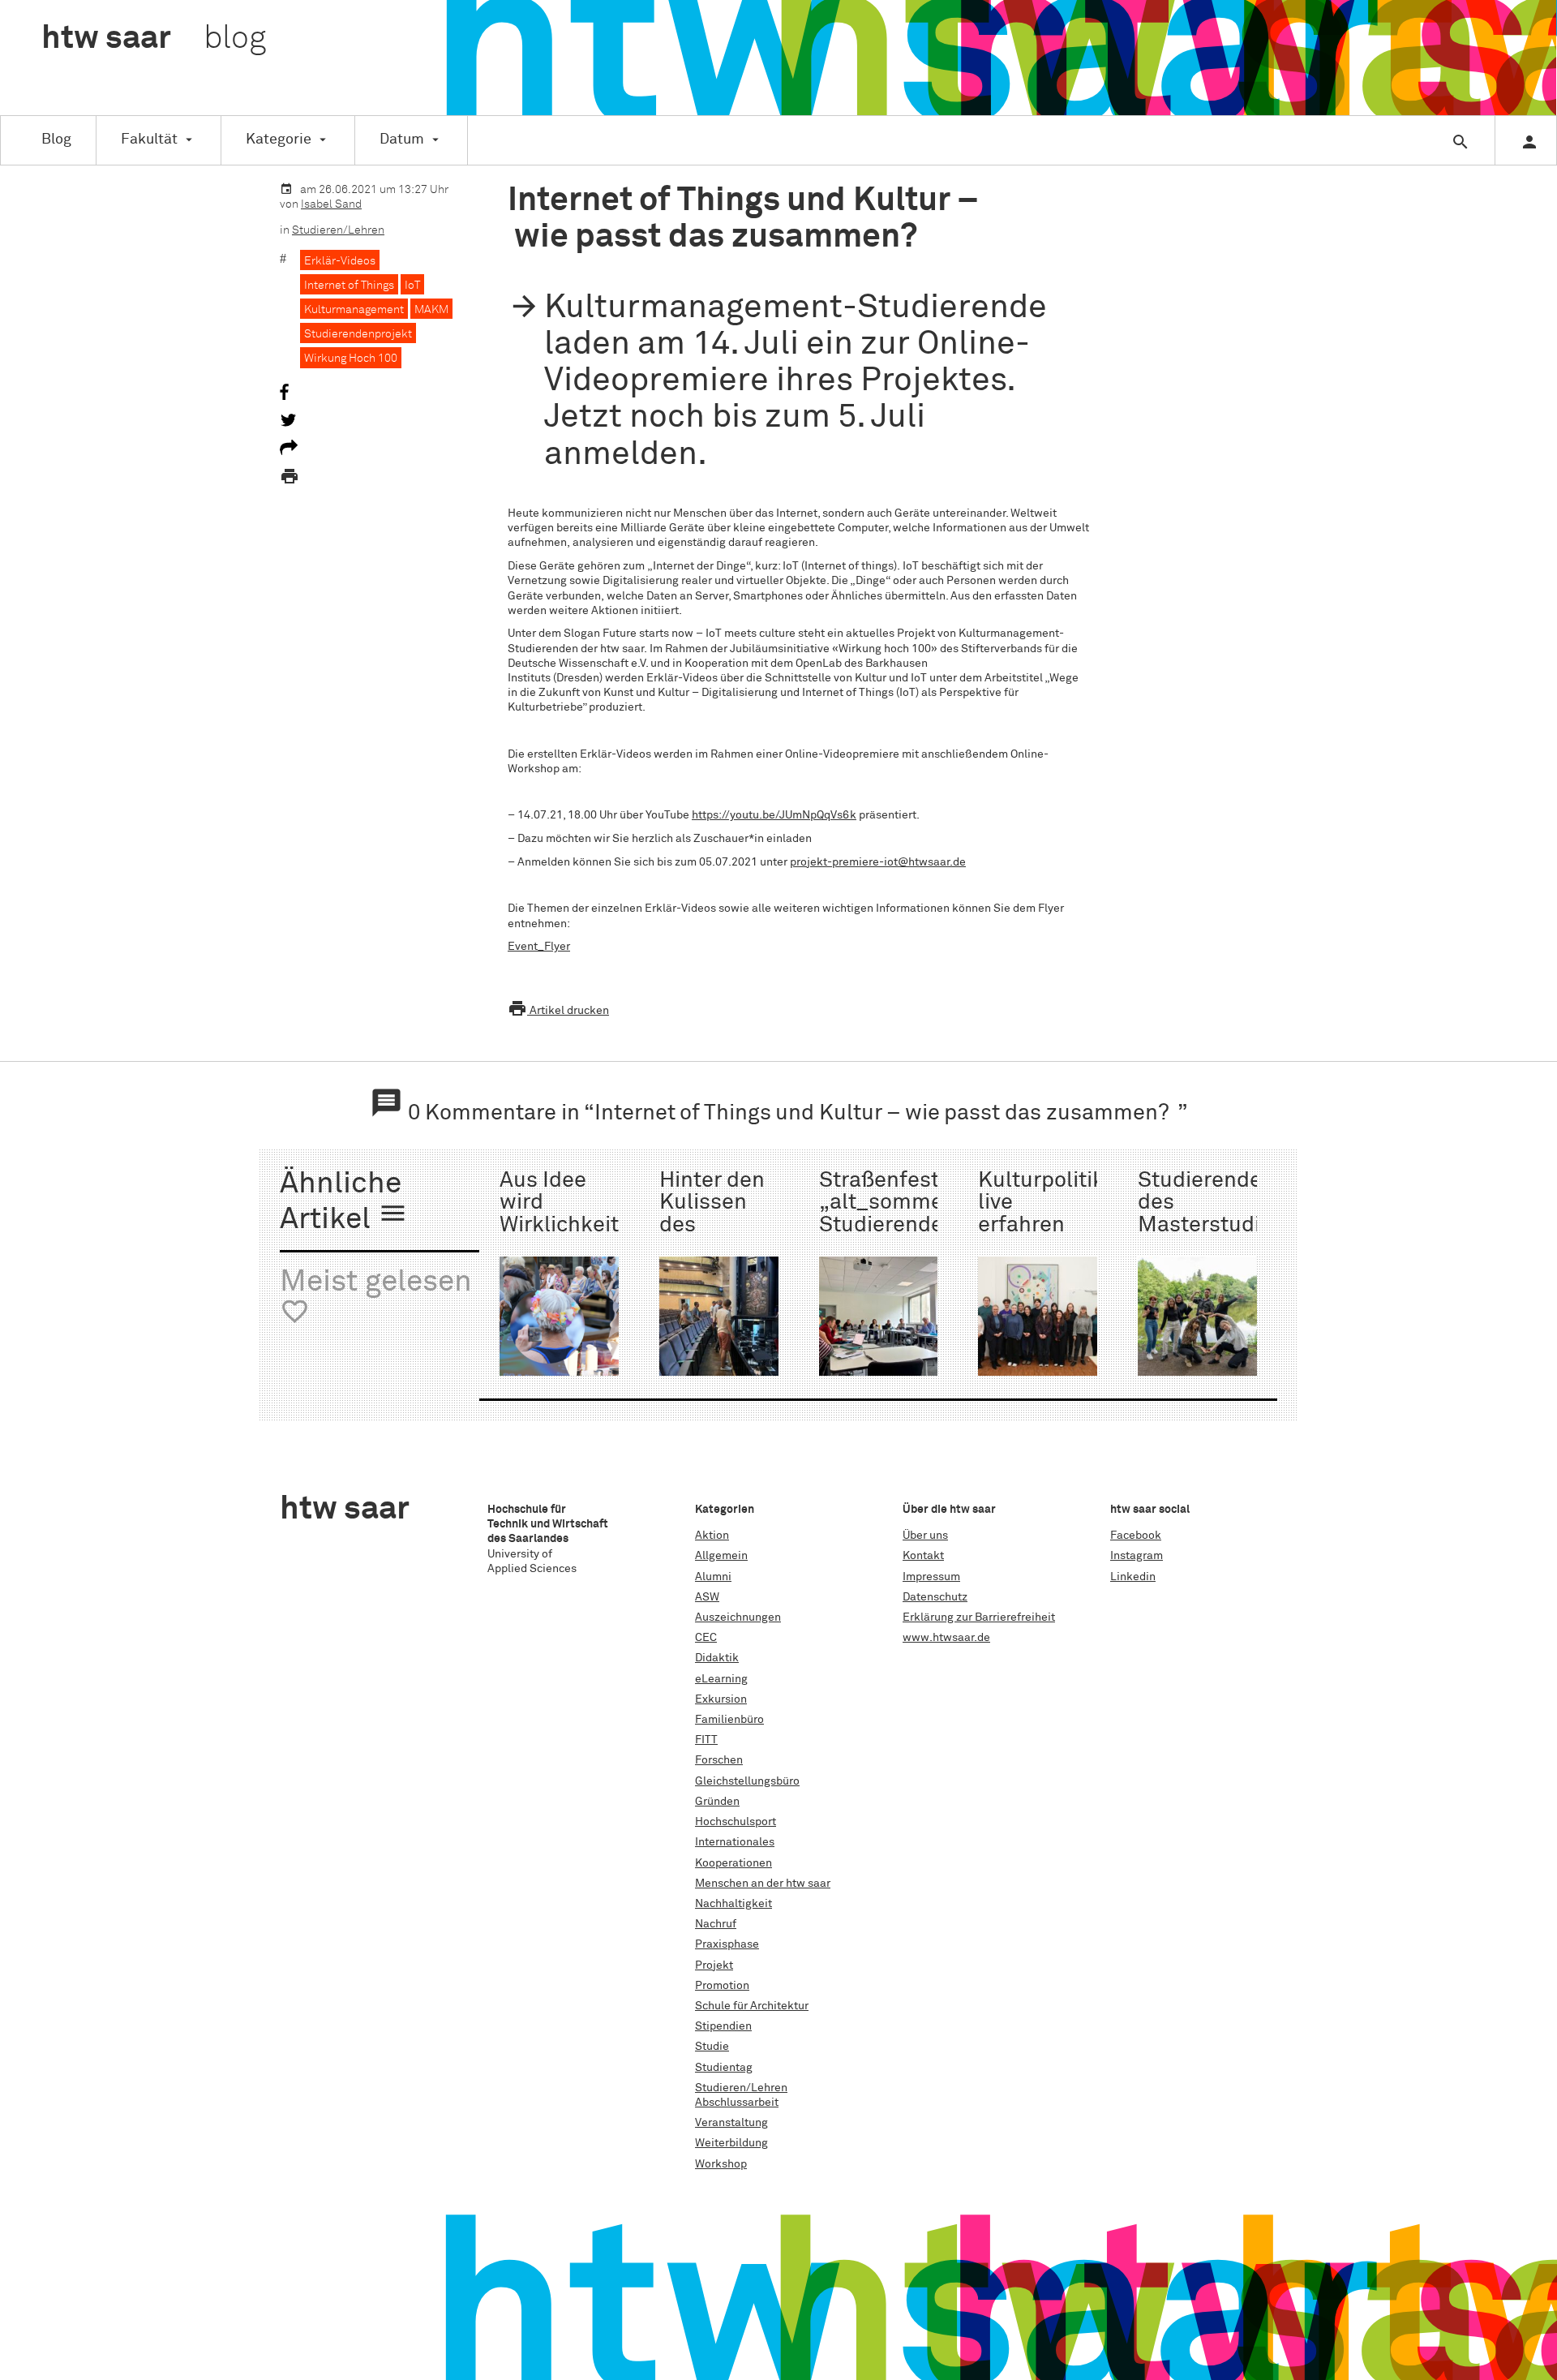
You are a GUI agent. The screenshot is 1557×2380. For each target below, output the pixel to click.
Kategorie (279, 140)
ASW (707, 1597)
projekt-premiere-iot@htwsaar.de (878, 862)
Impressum (931, 1577)
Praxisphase (727, 1944)
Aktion (712, 1536)
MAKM (431, 310)
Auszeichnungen (738, 1617)
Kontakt (923, 1556)
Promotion (722, 1986)
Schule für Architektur (752, 2006)
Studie (712, 2047)
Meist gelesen (376, 1297)
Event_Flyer (539, 947)
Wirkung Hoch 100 (351, 359)
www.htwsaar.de (946, 1638)
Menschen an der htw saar (763, 1884)
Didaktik (717, 1658)
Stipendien (723, 2026)
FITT (706, 1740)
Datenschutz (935, 1597)
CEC (706, 1638)
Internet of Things (349, 286)
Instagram (1137, 1556)
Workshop (721, 2164)
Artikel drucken (558, 1011)
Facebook (1136, 1536)
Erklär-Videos (340, 261)
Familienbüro (729, 1720)
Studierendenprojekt (358, 334)
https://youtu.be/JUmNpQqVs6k (774, 815)
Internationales (735, 1842)
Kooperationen (733, 1863)
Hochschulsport (736, 1822)
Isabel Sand (331, 204)
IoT (412, 286)
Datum (402, 140)
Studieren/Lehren (338, 230)
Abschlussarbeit (737, 2103)
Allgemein (721, 1556)
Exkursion (721, 1699)
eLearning (721, 1679)
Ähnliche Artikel (344, 1203)
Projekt (714, 1965)
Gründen (717, 1802)
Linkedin (1133, 1577)
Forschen (719, 1760)
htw (154, 39)
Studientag (724, 2068)
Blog (56, 140)
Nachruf (716, 1924)
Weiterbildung (731, 2143)
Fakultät (149, 140)
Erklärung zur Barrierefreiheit (979, 1617)
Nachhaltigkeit (733, 1904)
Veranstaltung (731, 2123)
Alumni (713, 1577)
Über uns (925, 1536)
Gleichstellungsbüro (747, 1781)
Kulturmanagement (354, 310)
